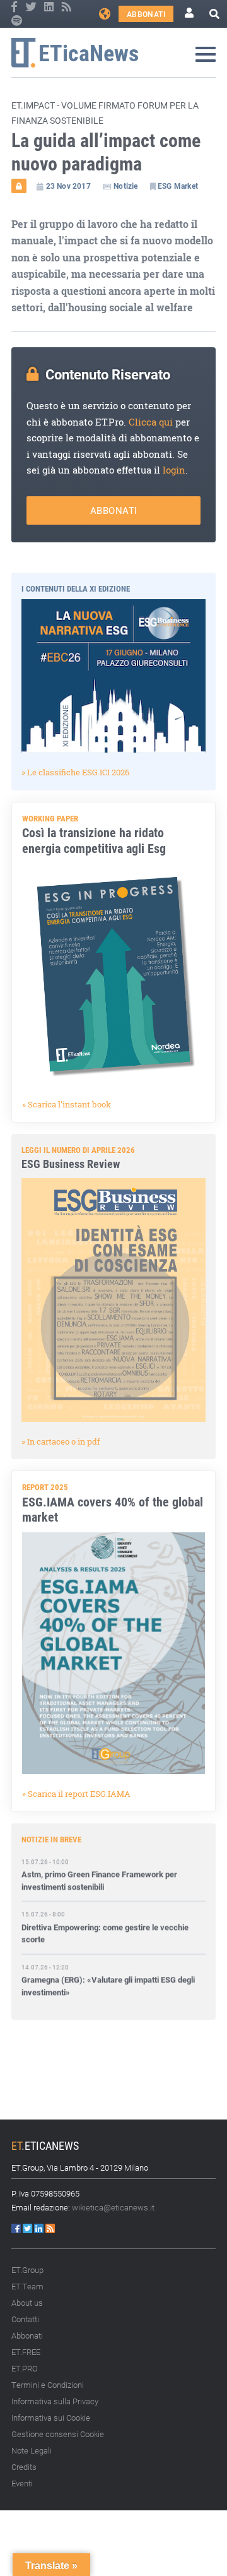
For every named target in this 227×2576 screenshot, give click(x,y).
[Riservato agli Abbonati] (19, 186)
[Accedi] (189, 14)
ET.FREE (26, 2352)
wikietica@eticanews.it (113, 2207)
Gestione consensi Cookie (58, 2434)
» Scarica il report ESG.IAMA (76, 1794)
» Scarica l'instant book (67, 1104)
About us (27, 2303)
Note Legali (32, 2450)
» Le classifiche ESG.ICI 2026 (75, 772)
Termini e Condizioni (48, 2385)
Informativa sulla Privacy (55, 2401)
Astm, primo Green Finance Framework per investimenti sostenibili (99, 1872)
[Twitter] (32, 7)
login (174, 470)
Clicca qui (151, 422)
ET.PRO (25, 2368)
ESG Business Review (71, 1164)
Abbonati (146, 14)
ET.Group (27, 2270)
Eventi (22, 2483)
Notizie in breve (51, 1839)
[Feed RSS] (67, 7)
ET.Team (27, 2286)
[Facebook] (15, 7)
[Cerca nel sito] (214, 14)
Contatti (25, 2319)
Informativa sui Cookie (51, 2418)
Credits (24, 2467)
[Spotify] (17, 21)
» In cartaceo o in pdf (61, 1441)
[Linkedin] (50, 7)
